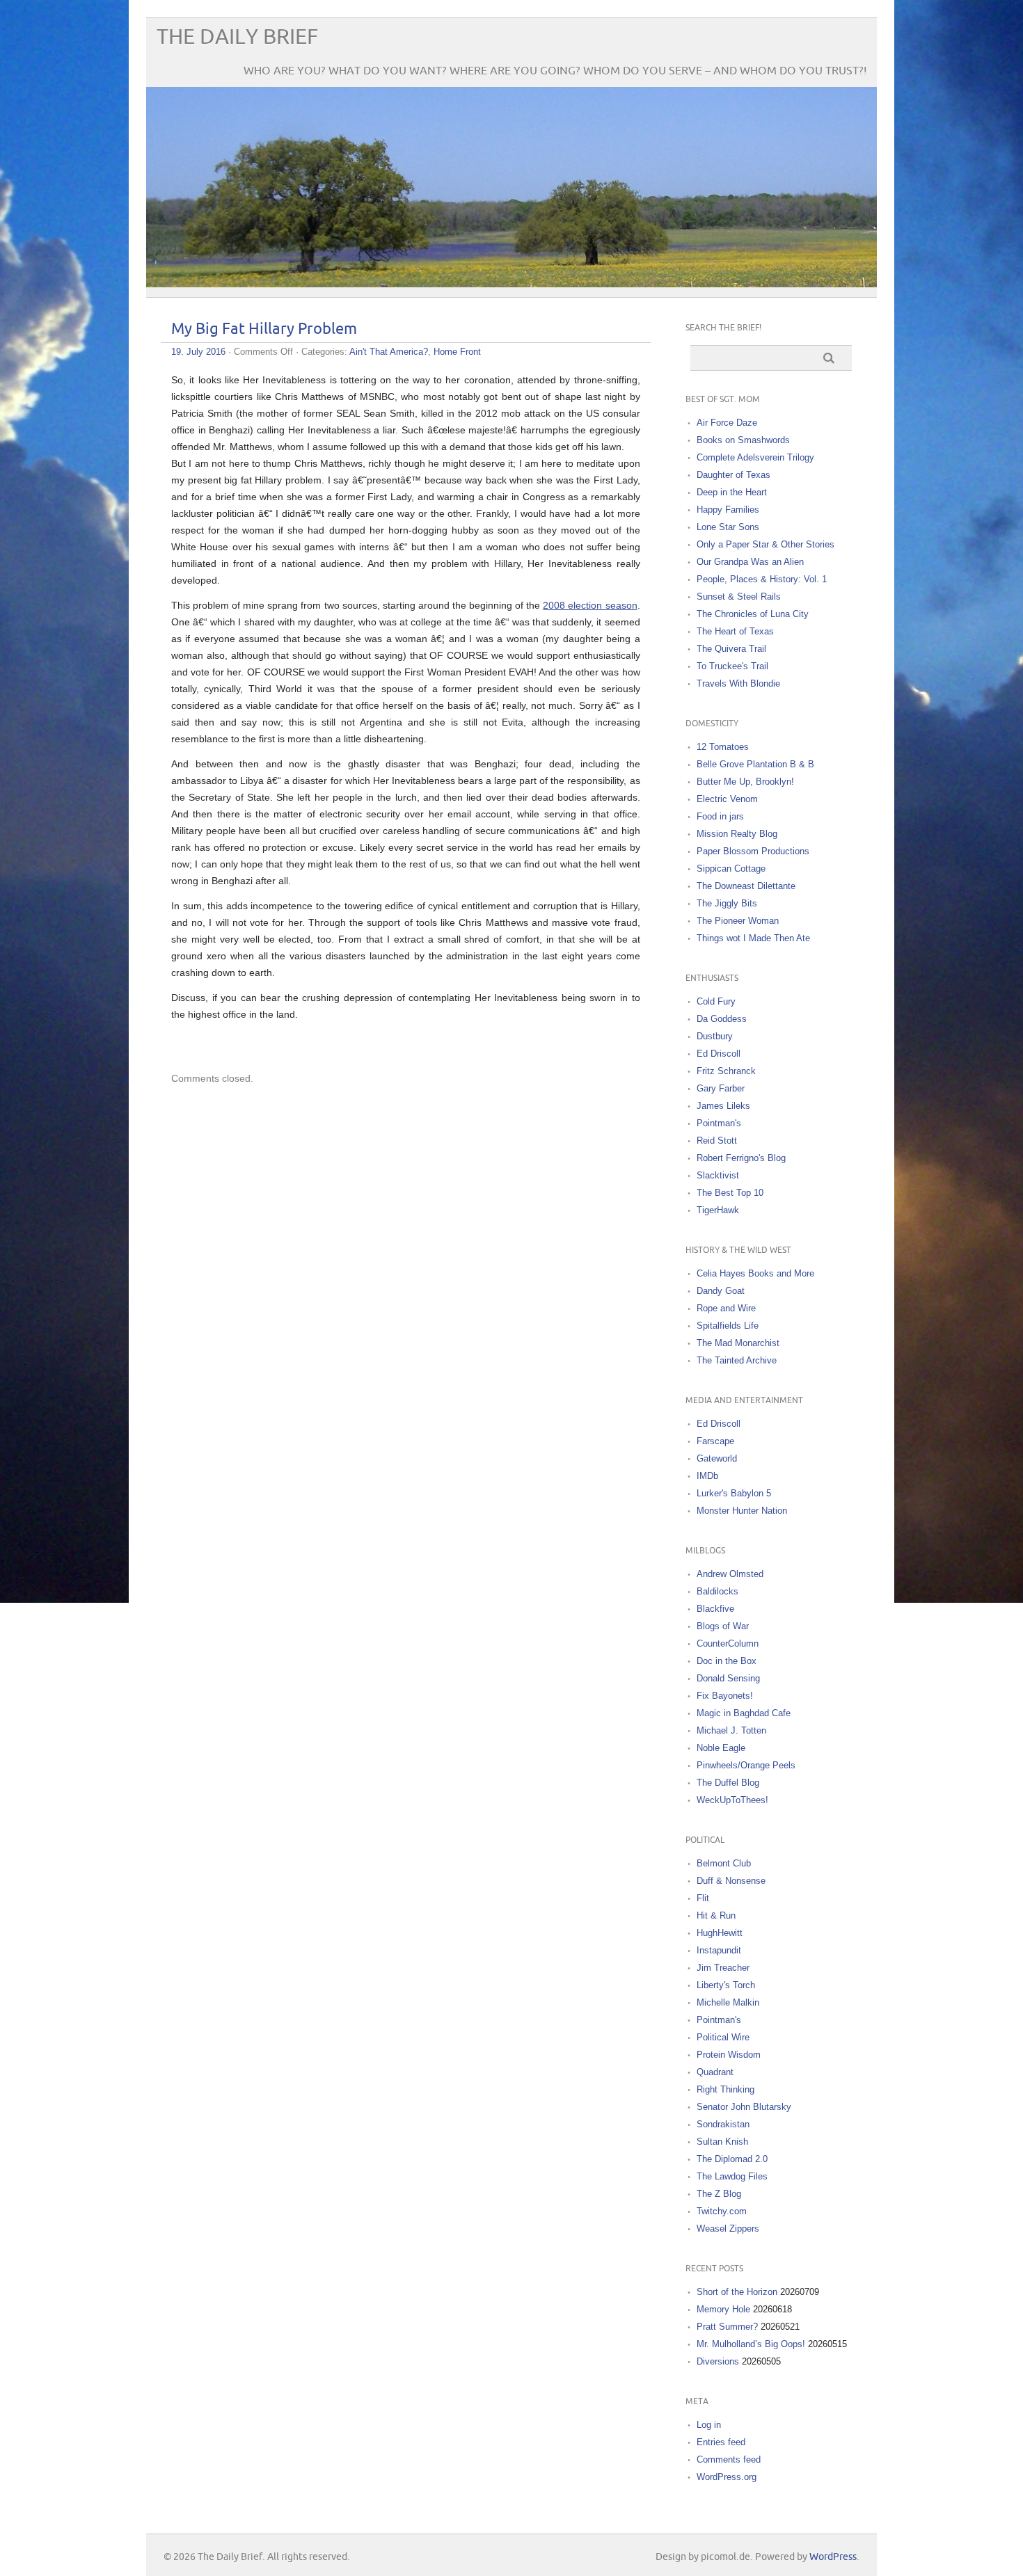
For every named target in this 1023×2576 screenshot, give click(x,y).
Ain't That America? (389, 352)
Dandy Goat (721, 1291)
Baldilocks (717, 1591)
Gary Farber (721, 1088)
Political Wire (723, 2037)
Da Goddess (722, 1019)
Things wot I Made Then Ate (753, 938)
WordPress (833, 2557)
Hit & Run (716, 1915)
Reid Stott (717, 1141)
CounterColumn (728, 1643)
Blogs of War (723, 1626)
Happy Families (728, 510)
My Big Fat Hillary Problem (264, 329)
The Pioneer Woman (738, 921)
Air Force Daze (727, 423)
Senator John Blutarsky (744, 2107)
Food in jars (720, 816)
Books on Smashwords (743, 440)
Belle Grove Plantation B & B (755, 764)
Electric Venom (727, 799)
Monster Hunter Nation (742, 1511)
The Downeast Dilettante (746, 886)
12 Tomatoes (723, 747)
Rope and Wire (726, 1308)
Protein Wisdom (729, 2055)
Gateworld (717, 1458)
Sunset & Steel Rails (739, 597)
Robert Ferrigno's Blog (741, 1158)
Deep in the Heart (732, 492)
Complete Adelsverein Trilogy (755, 457)
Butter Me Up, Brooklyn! (745, 782)
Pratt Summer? (727, 2327)
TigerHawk (718, 1210)
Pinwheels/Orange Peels (746, 1765)
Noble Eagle (721, 1748)
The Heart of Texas (735, 631)
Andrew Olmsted (730, 1574)
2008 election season (590, 605)
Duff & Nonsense (731, 1881)
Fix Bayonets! (725, 1696)
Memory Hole (723, 2309)
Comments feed (729, 2459)
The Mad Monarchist (738, 1343)
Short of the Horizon (737, 2292)
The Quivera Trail (731, 649)
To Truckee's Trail (732, 666)
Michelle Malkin (728, 2002)
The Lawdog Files (732, 2176)
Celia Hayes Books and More (755, 1273)
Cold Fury (716, 1001)
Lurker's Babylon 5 (734, 1493)
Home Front (457, 352)
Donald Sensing (728, 1678)
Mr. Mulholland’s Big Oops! (751, 2344)
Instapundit (719, 1950)
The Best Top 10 (730, 1193)
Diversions (718, 2361)
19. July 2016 (198, 352)
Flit (703, 1898)
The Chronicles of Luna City (753, 614)
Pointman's (719, 1123)
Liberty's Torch (726, 1985)
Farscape (715, 1441)
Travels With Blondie (738, 683)
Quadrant (715, 2072)
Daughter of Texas (733, 475)
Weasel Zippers (728, 2229)
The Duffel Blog (728, 1783)
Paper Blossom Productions (753, 851)
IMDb (707, 1476)
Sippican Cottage (731, 869)
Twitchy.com (722, 2211)
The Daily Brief (237, 37)
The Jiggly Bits (727, 903)
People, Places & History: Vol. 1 (762, 579)
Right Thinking (725, 2089)
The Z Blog (719, 2194)
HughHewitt (720, 1933)
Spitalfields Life (728, 1326)
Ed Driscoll (719, 1054)
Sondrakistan (723, 2124)
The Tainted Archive (737, 1360)
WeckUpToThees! (732, 1800)
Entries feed (721, 2442)
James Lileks (723, 1106)
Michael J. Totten (731, 1730)
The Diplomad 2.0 (732, 2159)
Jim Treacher (723, 1968)
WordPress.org (727, 2477)
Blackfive (715, 1609)
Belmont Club (724, 1863)
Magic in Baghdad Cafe (744, 1713)
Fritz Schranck (726, 1071)
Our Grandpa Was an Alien (750, 562)
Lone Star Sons (728, 527)
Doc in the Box (727, 1661)
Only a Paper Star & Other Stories (766, 544)
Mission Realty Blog (737, 834)
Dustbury (715, 1036)
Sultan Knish (722, 2142)
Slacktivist (718, 1175)
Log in (709, 2425)
